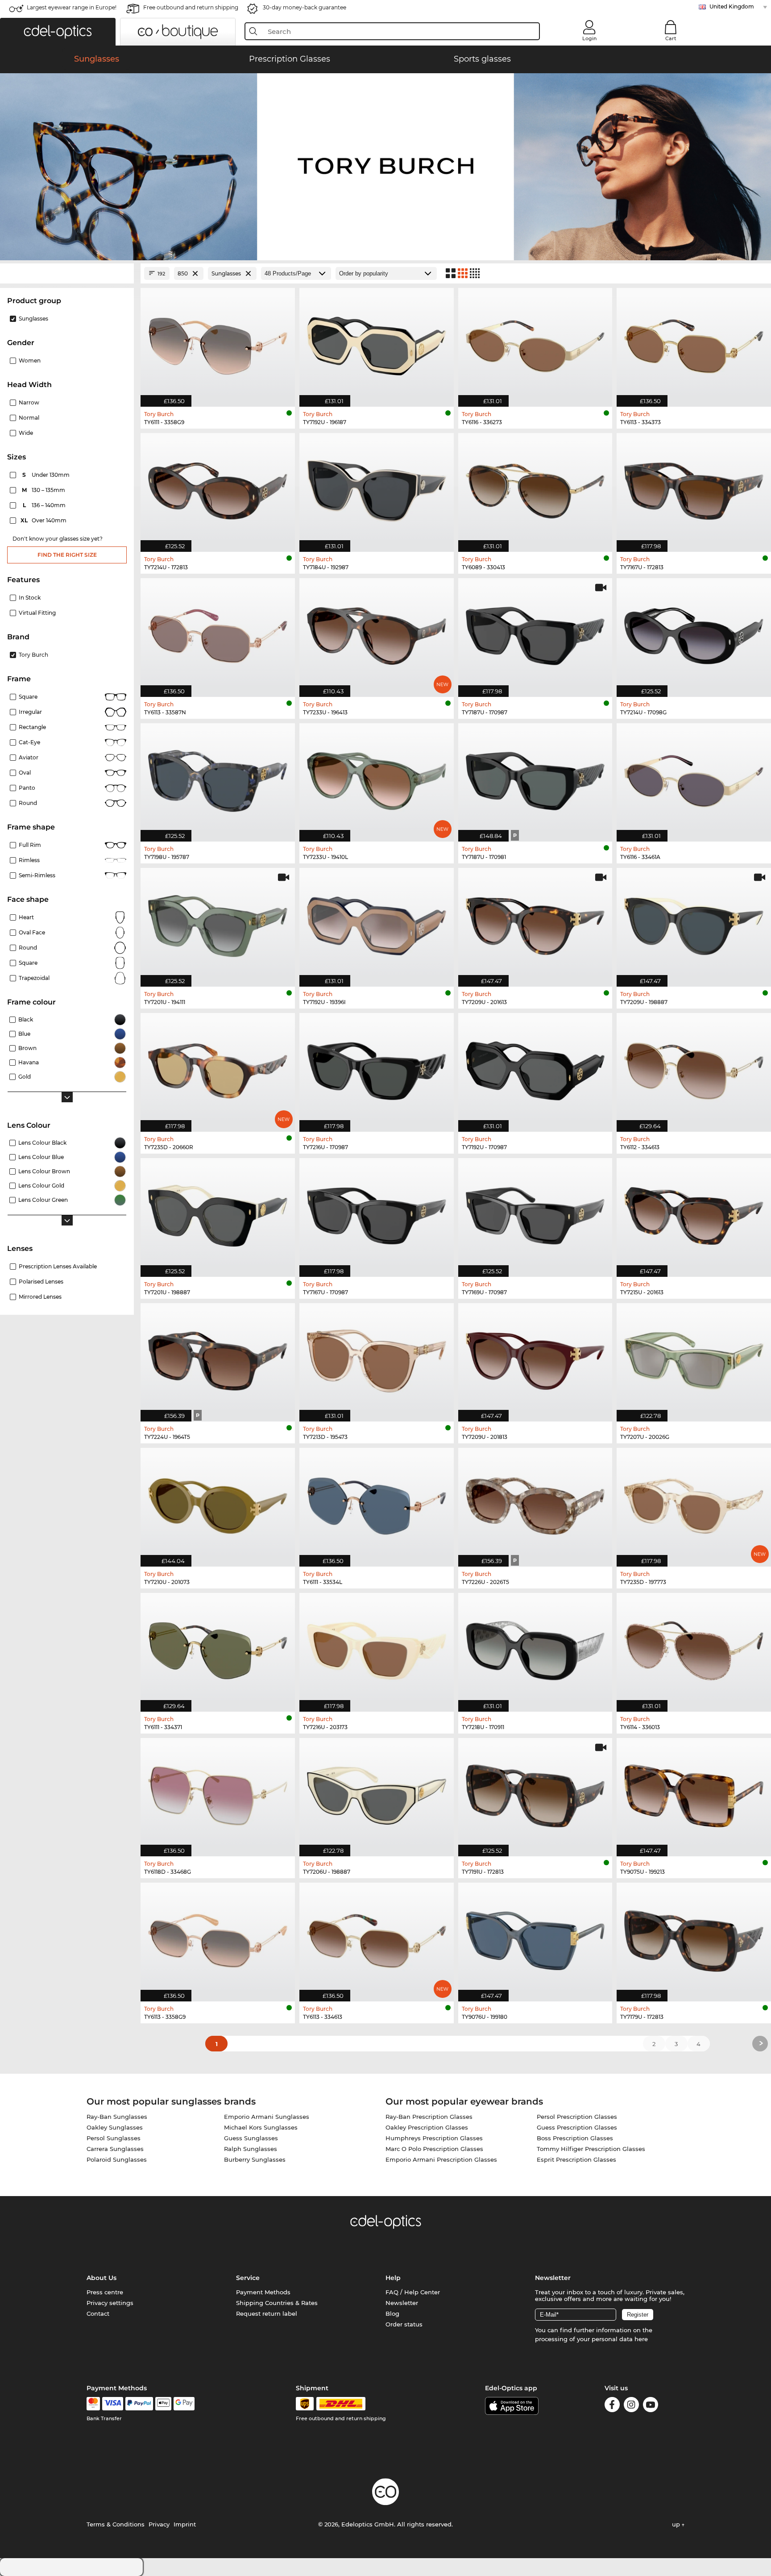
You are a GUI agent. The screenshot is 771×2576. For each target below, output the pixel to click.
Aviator (29, 757)
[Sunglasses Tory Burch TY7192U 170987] (535, 1068)
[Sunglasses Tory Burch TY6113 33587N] (218, 633)
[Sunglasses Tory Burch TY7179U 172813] (694, 1937)
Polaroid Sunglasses (117, 2159)
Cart (671, 38)
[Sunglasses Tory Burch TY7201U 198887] (218, 1213)
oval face (32, 932)
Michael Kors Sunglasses (261, 2127)
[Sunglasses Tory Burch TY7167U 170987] (377, 1213)
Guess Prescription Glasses (577, 2127)
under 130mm (47, 475)
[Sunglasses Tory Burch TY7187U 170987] (535, 633)
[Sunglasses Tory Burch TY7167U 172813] (694, 488)
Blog (392, 2313)
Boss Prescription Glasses (575, 2138)
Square (28, 697)
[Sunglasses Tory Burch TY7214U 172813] (218, 488)
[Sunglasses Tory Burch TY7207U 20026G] (694, 1358)
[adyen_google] (184, 2404)
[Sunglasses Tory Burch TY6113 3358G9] (218, 1937)
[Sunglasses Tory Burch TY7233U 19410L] (377, 778)
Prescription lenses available (58, 1266)
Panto (27, 788)
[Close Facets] (67, 273)
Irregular (30, 712)
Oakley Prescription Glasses (427, 2127)
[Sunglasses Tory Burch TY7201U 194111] (218, 923)
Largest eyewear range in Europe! (72, 7)
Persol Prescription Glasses (577, 2117)
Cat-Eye (29, 742)
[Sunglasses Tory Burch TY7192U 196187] (377, 343)
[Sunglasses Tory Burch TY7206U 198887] (377, 1793)
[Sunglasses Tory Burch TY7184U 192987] (377, 488)
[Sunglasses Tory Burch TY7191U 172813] (535, 1793)
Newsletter (402, 2303)
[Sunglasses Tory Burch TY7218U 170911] (535, 1648)
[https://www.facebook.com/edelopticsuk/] (612, 2406)
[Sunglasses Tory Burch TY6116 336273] (535, 343)
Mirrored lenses (40, 1297)
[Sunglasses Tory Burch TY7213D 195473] (377, 1358)
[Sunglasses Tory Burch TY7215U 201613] (694, 1213)
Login (589, 38)
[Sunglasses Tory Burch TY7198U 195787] (218, 778)
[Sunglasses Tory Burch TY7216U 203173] (377, 1648)
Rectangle (32, 727)
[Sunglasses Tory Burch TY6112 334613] (694, 1068)
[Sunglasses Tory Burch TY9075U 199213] (694, 1793)
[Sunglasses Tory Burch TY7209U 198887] (694, 923)
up (677, 2524)
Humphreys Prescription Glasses (434, 2138)
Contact (98, 2313)
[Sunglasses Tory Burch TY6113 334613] (377, 1937)
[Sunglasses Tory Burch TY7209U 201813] (535, 1358)
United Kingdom (732, 6)
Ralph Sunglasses (251, 2149)
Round (28, 948)
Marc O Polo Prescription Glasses (434, 2149)
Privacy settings (110, 2303)
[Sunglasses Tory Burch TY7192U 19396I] (377, 923)
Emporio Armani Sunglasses (267, 2117)
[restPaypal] (139, 2404)
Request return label (267, 2313)
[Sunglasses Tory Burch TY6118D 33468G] (218, 1793)
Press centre (105, 2292)
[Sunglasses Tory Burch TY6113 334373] (694, 343)
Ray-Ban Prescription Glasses (429, 2117)
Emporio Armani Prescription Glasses (441, 2159)
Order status (404, 2324)
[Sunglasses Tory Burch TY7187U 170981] (535, 778)
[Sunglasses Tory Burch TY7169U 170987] (535, 1213)
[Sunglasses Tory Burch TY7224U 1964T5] (218, 1358)
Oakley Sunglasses (115, 2127)
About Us (102, 2278)
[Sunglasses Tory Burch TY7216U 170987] (377, 1068)
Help (393, 2278)
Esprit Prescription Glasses (576, 2159)
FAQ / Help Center (413, 2292)
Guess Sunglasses (251, 2138)
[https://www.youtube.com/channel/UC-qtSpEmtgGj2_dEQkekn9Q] (651, 2406)
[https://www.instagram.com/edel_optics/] (631, 2406)
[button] (58, 32)
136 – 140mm (45, 505)
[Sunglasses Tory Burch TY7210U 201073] (218, 1503)
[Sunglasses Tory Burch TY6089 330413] (535, 488)
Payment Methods (263, 2292)
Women (30, 361)
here (641, 2339)
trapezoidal (34, 978)
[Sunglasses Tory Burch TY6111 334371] (218, 1648)
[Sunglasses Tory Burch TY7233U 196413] (377, 633)
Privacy (159, 2524)
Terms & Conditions (116, 2524)
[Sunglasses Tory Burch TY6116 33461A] (694, 778)
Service (248, 2278)
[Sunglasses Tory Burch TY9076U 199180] (535, 1937)
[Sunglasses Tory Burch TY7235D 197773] (694, 1503)
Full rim (30, 845)
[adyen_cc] (93, 2404)
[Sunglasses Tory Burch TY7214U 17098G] (694, 633)
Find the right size (67, 555)
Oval (25, 773)
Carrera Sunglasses (115, 2149)
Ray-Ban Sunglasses (117, 2117)
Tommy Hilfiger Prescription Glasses (591, 2149)
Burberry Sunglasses (255, 2159)
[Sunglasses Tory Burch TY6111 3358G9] (218, 343)
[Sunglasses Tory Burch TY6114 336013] (694, 1648)
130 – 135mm (44, 490)
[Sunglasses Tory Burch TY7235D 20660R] (218, 1068)
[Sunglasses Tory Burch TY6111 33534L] (377, 1503)
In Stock (30, 598)
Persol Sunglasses (114, 2138)
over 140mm (44, 520)
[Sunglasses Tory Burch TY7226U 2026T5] (535, 1503)
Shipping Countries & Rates (277, 2303)
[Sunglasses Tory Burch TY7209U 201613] (535, 923)
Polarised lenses (41, 1282)
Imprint (185, 2524)
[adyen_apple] (163, 2404)
